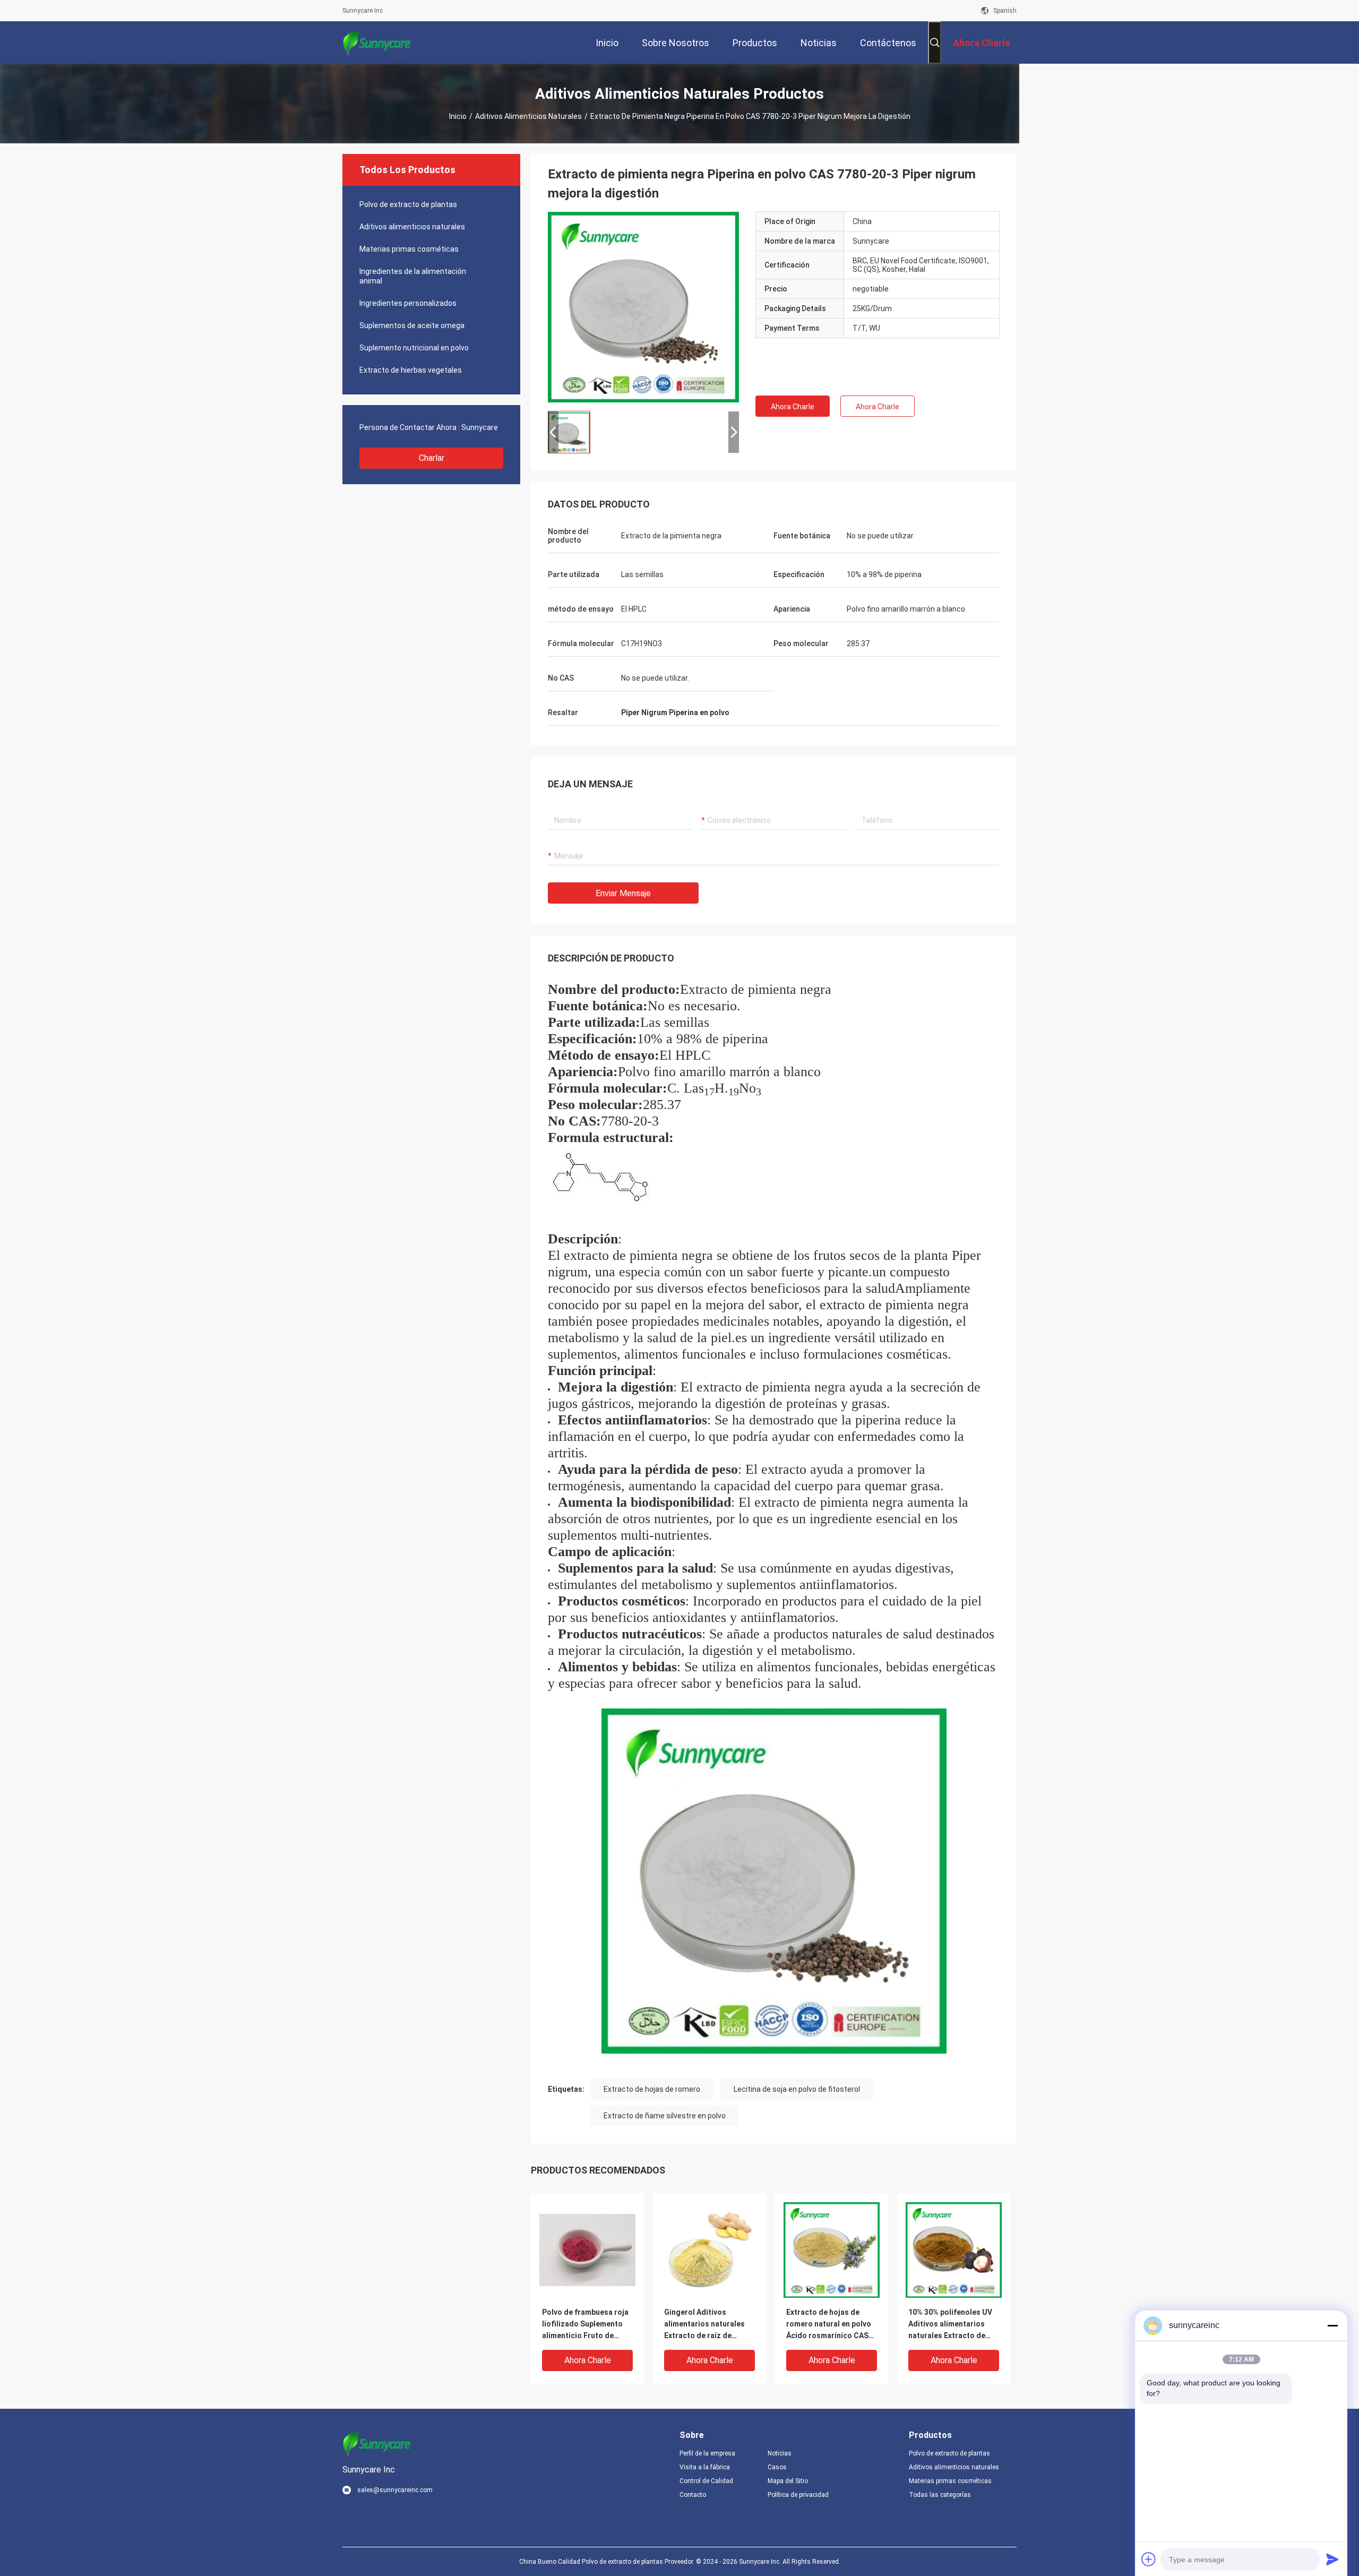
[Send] (1332, 2559)
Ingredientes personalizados (408, 303)
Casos (777, 2467)
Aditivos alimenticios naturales (528, 116)
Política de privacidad (798, 2495)
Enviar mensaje (623, 893)
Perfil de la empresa (707, 2453)
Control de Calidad (706, 2481)
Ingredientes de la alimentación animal (413, 276)
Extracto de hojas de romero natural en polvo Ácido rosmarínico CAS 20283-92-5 (829, 2325)
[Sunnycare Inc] (377, 42)
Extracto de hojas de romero (652, 2089)
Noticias (780, 2453)
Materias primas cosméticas (409, 249)
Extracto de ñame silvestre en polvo (665, 2116)
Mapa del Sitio (788, 2481)
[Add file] (1149, 2559)
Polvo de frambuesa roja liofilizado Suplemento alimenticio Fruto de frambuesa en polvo (585, 2325)
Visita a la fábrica (705, 2467)
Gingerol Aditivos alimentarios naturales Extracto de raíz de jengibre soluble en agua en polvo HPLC (707, 2325)
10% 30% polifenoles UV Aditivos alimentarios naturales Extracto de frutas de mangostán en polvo (951, 2325)
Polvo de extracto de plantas (408, 204)
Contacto (693, 2495)
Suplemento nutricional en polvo (414, 348)
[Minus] (1332, 2325)
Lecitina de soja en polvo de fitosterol (797, 2089)
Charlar (432, 458)
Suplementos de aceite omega (412, 325)
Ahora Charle (793, 407)
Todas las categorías (940, 2495)
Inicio (458, 116)
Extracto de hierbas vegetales (411, 370)
